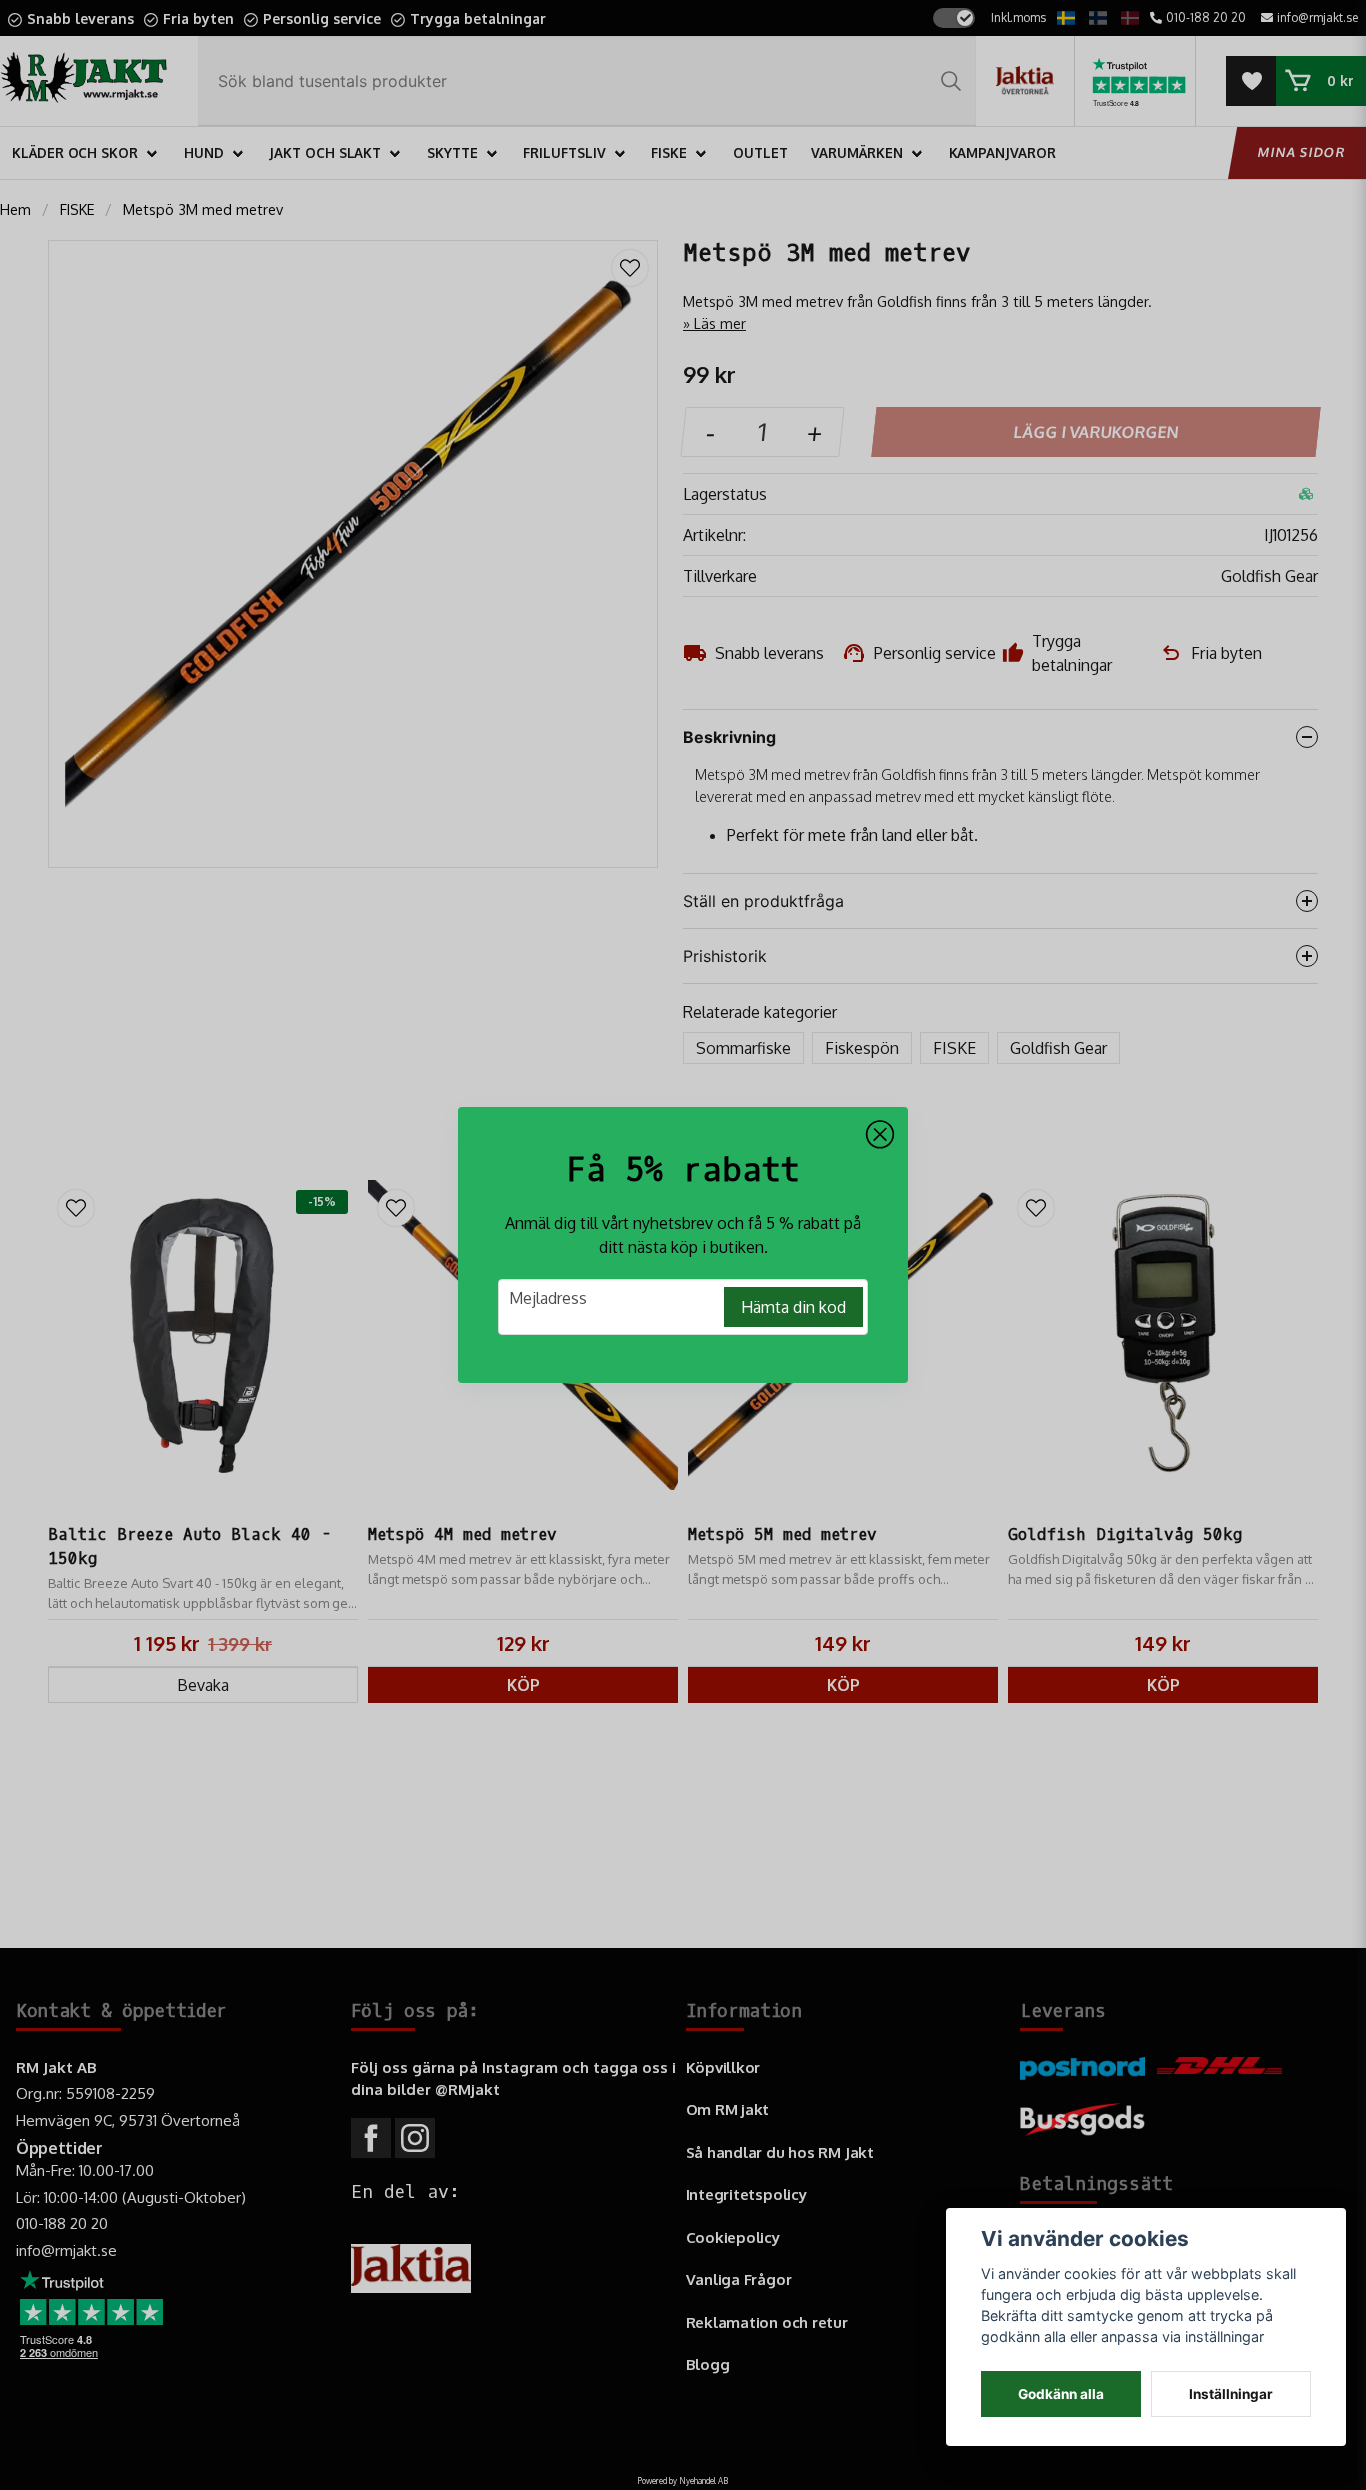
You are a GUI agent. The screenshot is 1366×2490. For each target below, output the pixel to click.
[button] (880, 1135)
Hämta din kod (793, 1307)
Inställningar (1231, 2394)
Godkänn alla (1061, 2394)
